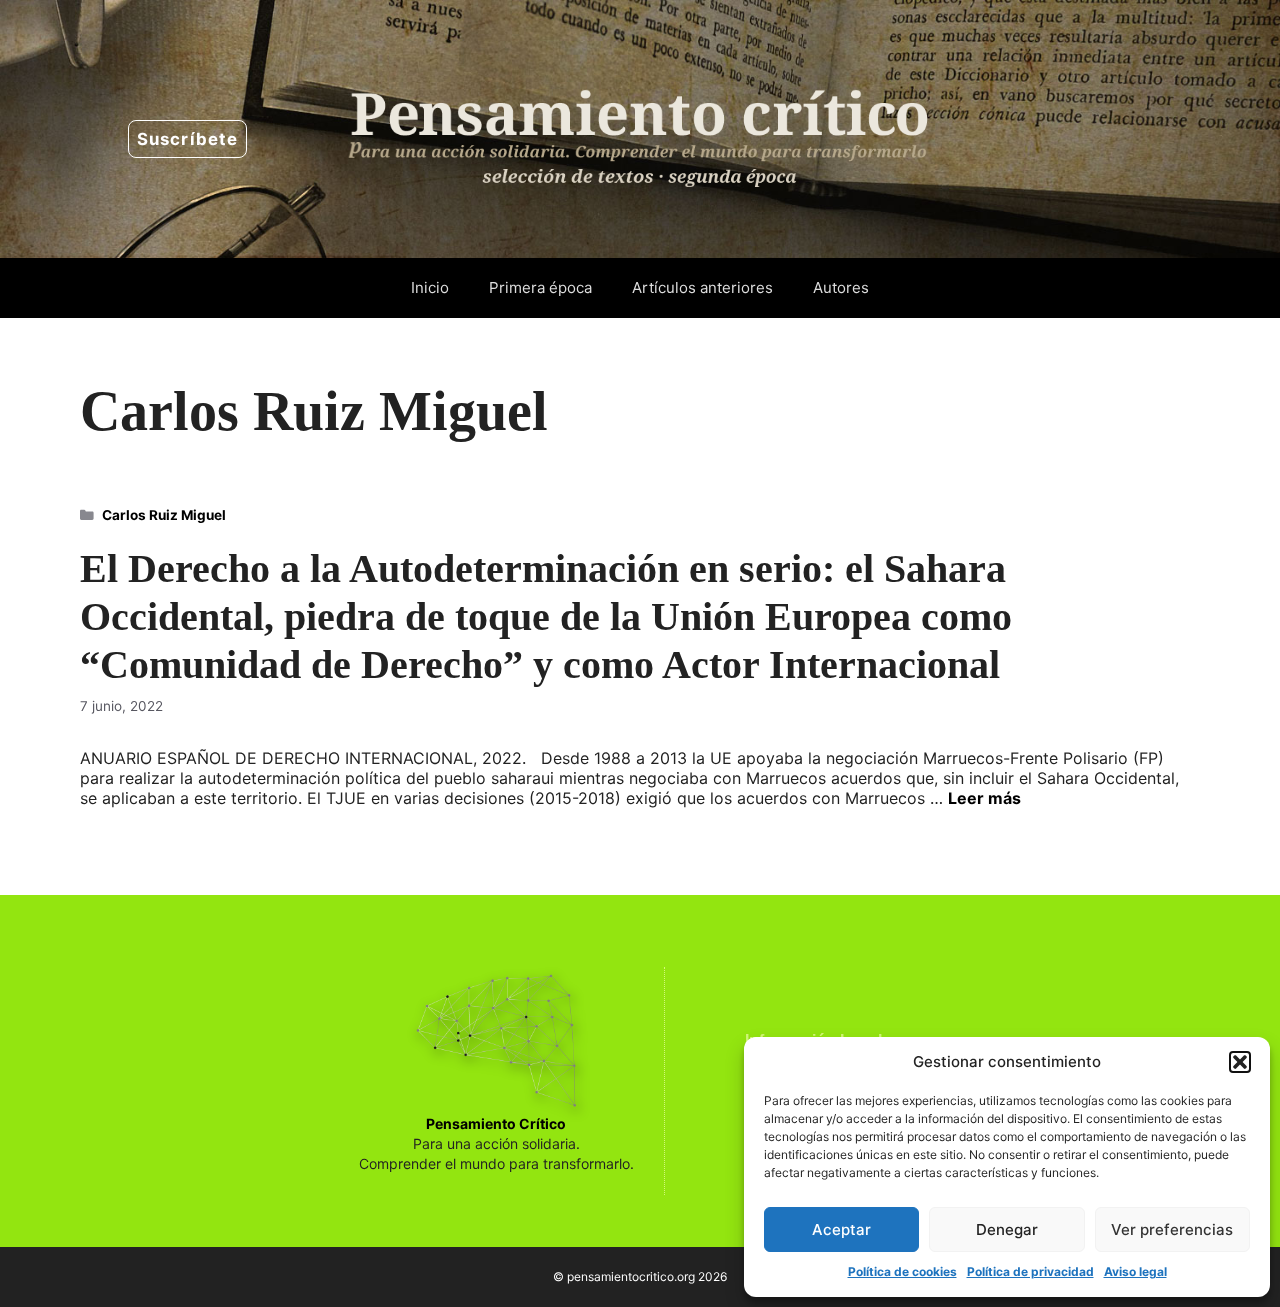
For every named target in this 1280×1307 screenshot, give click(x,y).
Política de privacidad (1030, 1271)
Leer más (984, 798)
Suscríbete (187, 139)
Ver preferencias (1172, 1229)
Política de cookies (902, 1271)
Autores (841, 287)
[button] (1240, 1062)
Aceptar (841, 1229)
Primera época (540, 287)
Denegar (1007, 1229)
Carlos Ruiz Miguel (164, 515)
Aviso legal (1135, 1271)
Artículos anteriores (702, 287)
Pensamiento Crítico (496, 1123)
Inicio (430, 287)
